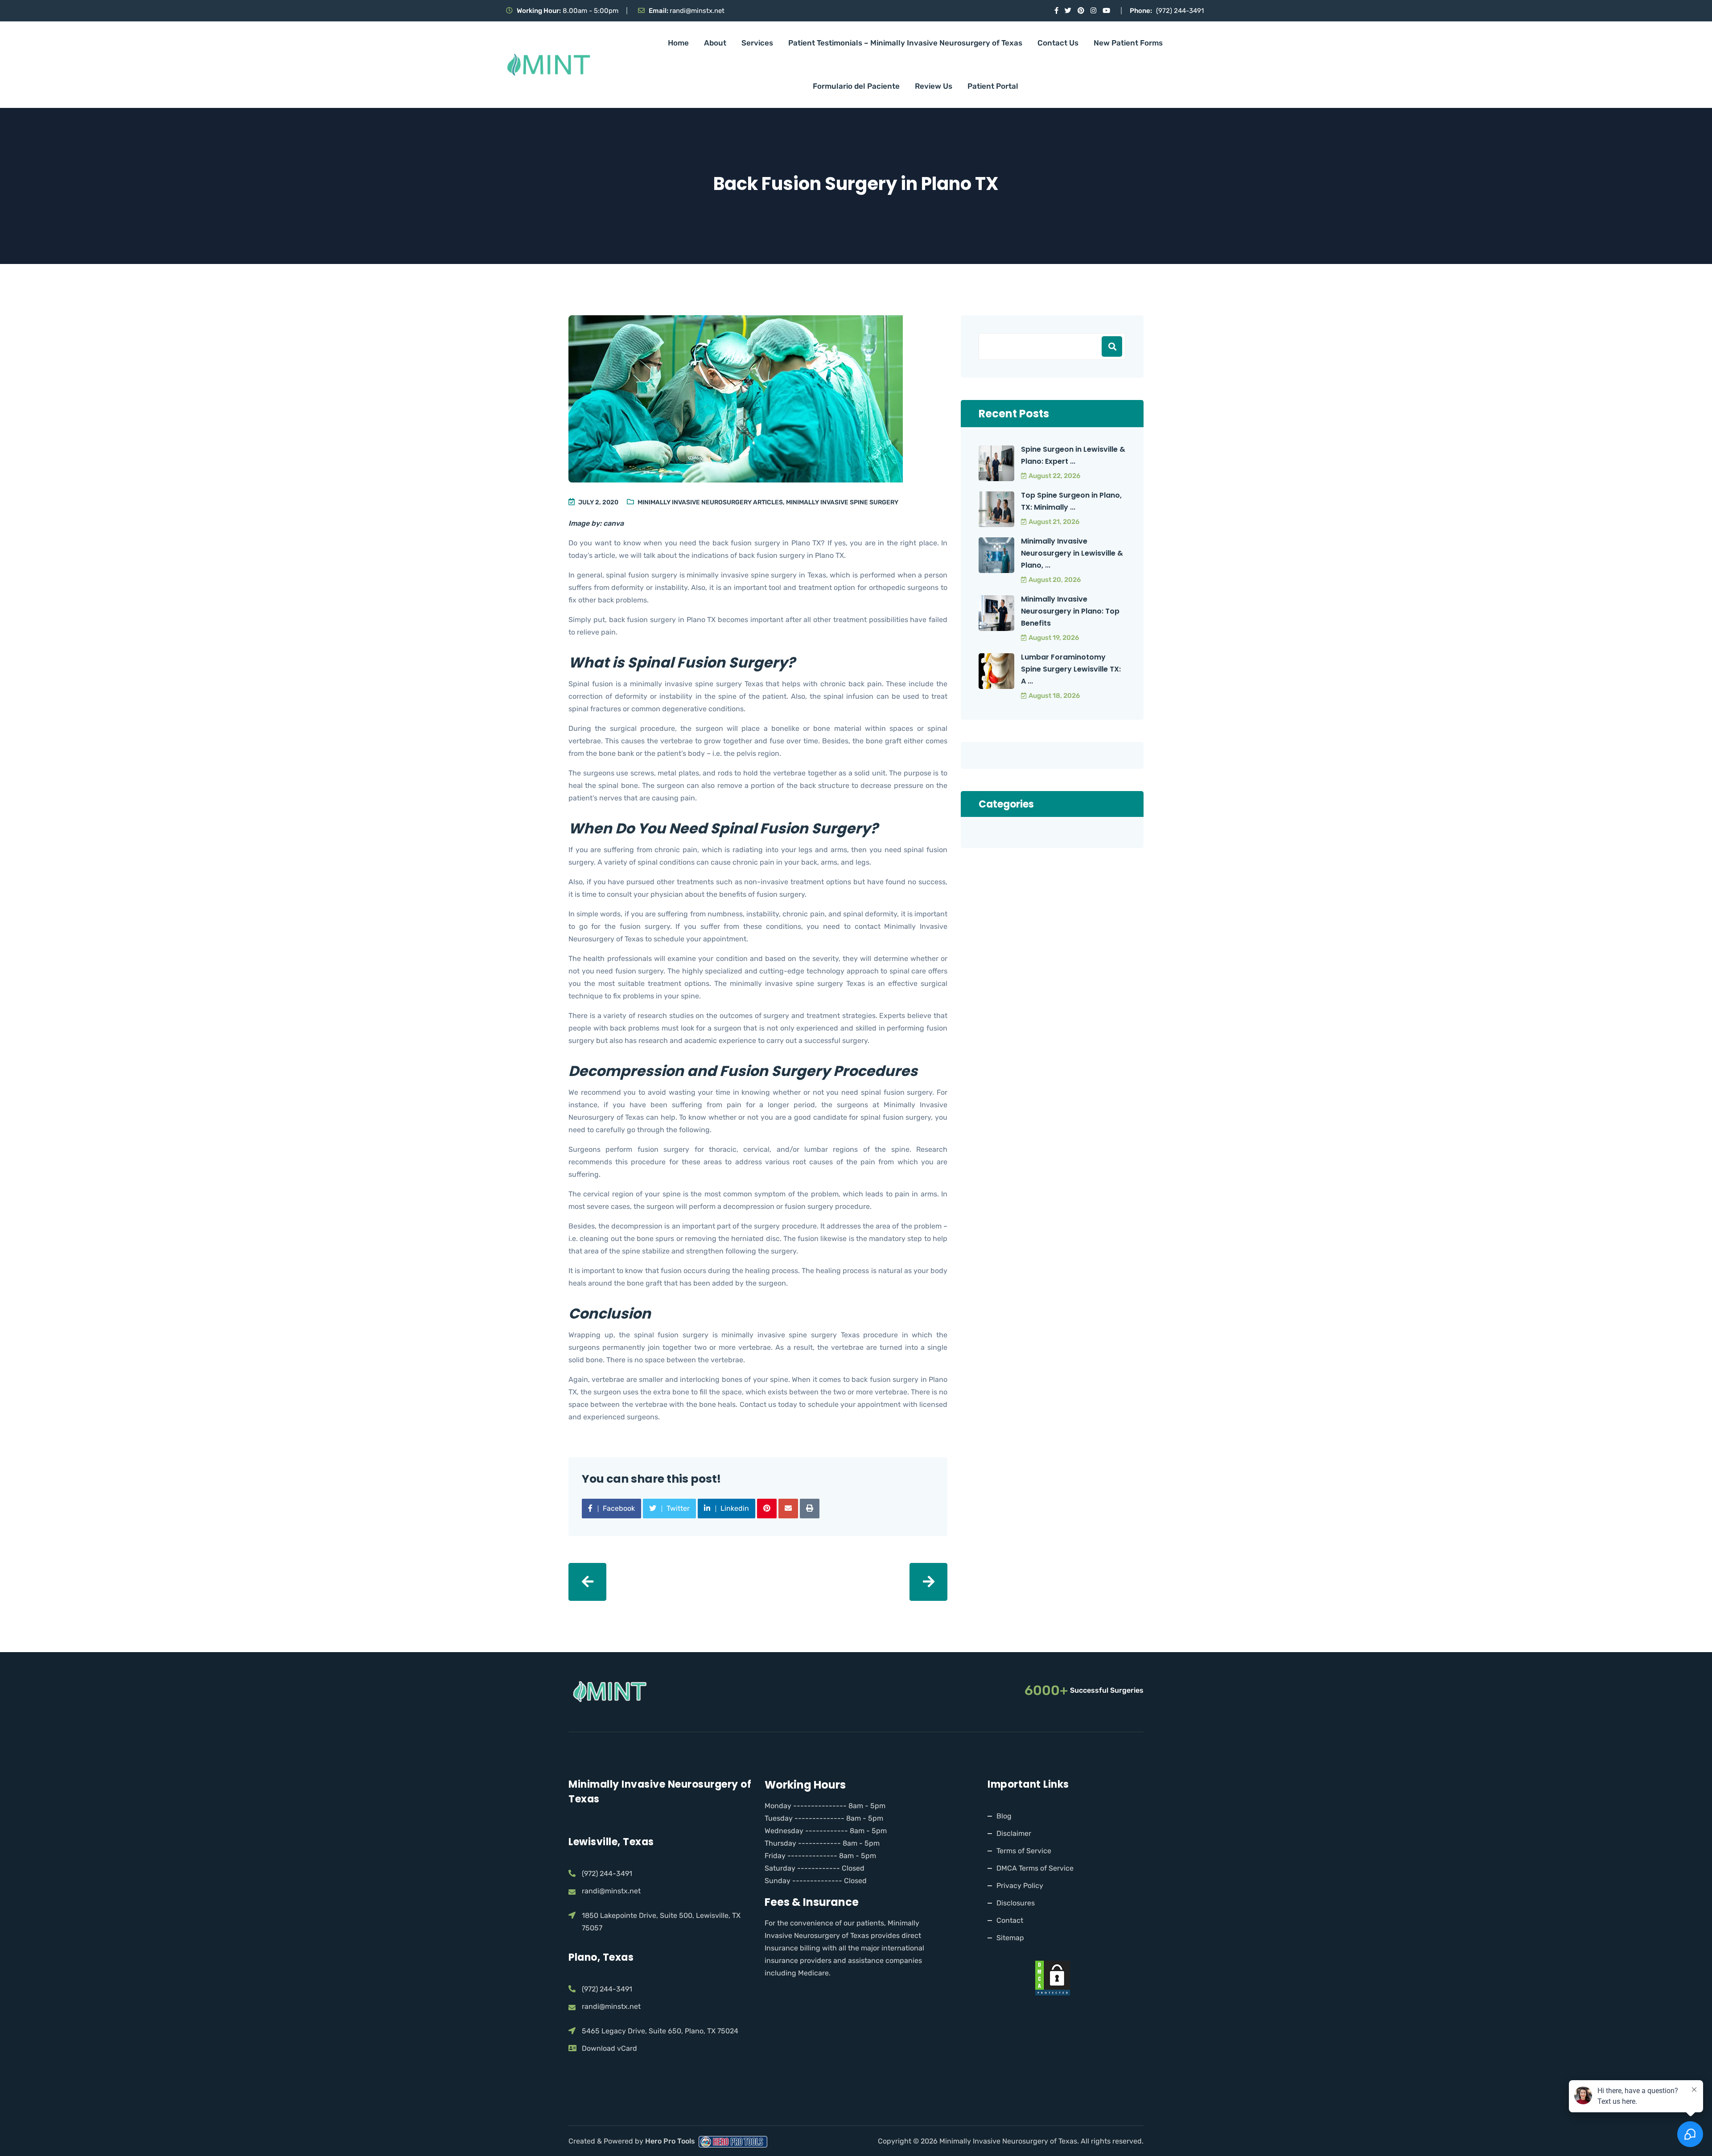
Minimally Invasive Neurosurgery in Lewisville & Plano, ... (1072, 553)
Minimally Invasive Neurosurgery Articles (710, 502)
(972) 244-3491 (1180, 11)
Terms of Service (1024, 1850)
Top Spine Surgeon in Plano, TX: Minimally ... (1071, 501)
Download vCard (609, 2048)
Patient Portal (993, 86)
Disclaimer (1014, 1833)
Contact (1010, 1920)
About (715, 43)
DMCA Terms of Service (1035, 1868)
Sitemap (1010, 1937)
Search (1112, 346)
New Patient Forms (1128, 43)
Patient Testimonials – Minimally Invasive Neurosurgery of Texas (905, 43)
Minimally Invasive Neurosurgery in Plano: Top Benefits (1070, 611)
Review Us (934, 86)
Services (757, 43)
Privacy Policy (1020, 1885)
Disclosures (1016, 1902)
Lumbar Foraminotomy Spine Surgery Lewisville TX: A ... (1071, 669)
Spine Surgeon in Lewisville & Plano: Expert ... (1073, 455)
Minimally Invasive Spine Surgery (842, 502)
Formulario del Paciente (856, 86)
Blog (1004, 1816)
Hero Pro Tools (671, 2141)
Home (678, 43)
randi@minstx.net (697, 11)
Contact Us (1058, 43)
